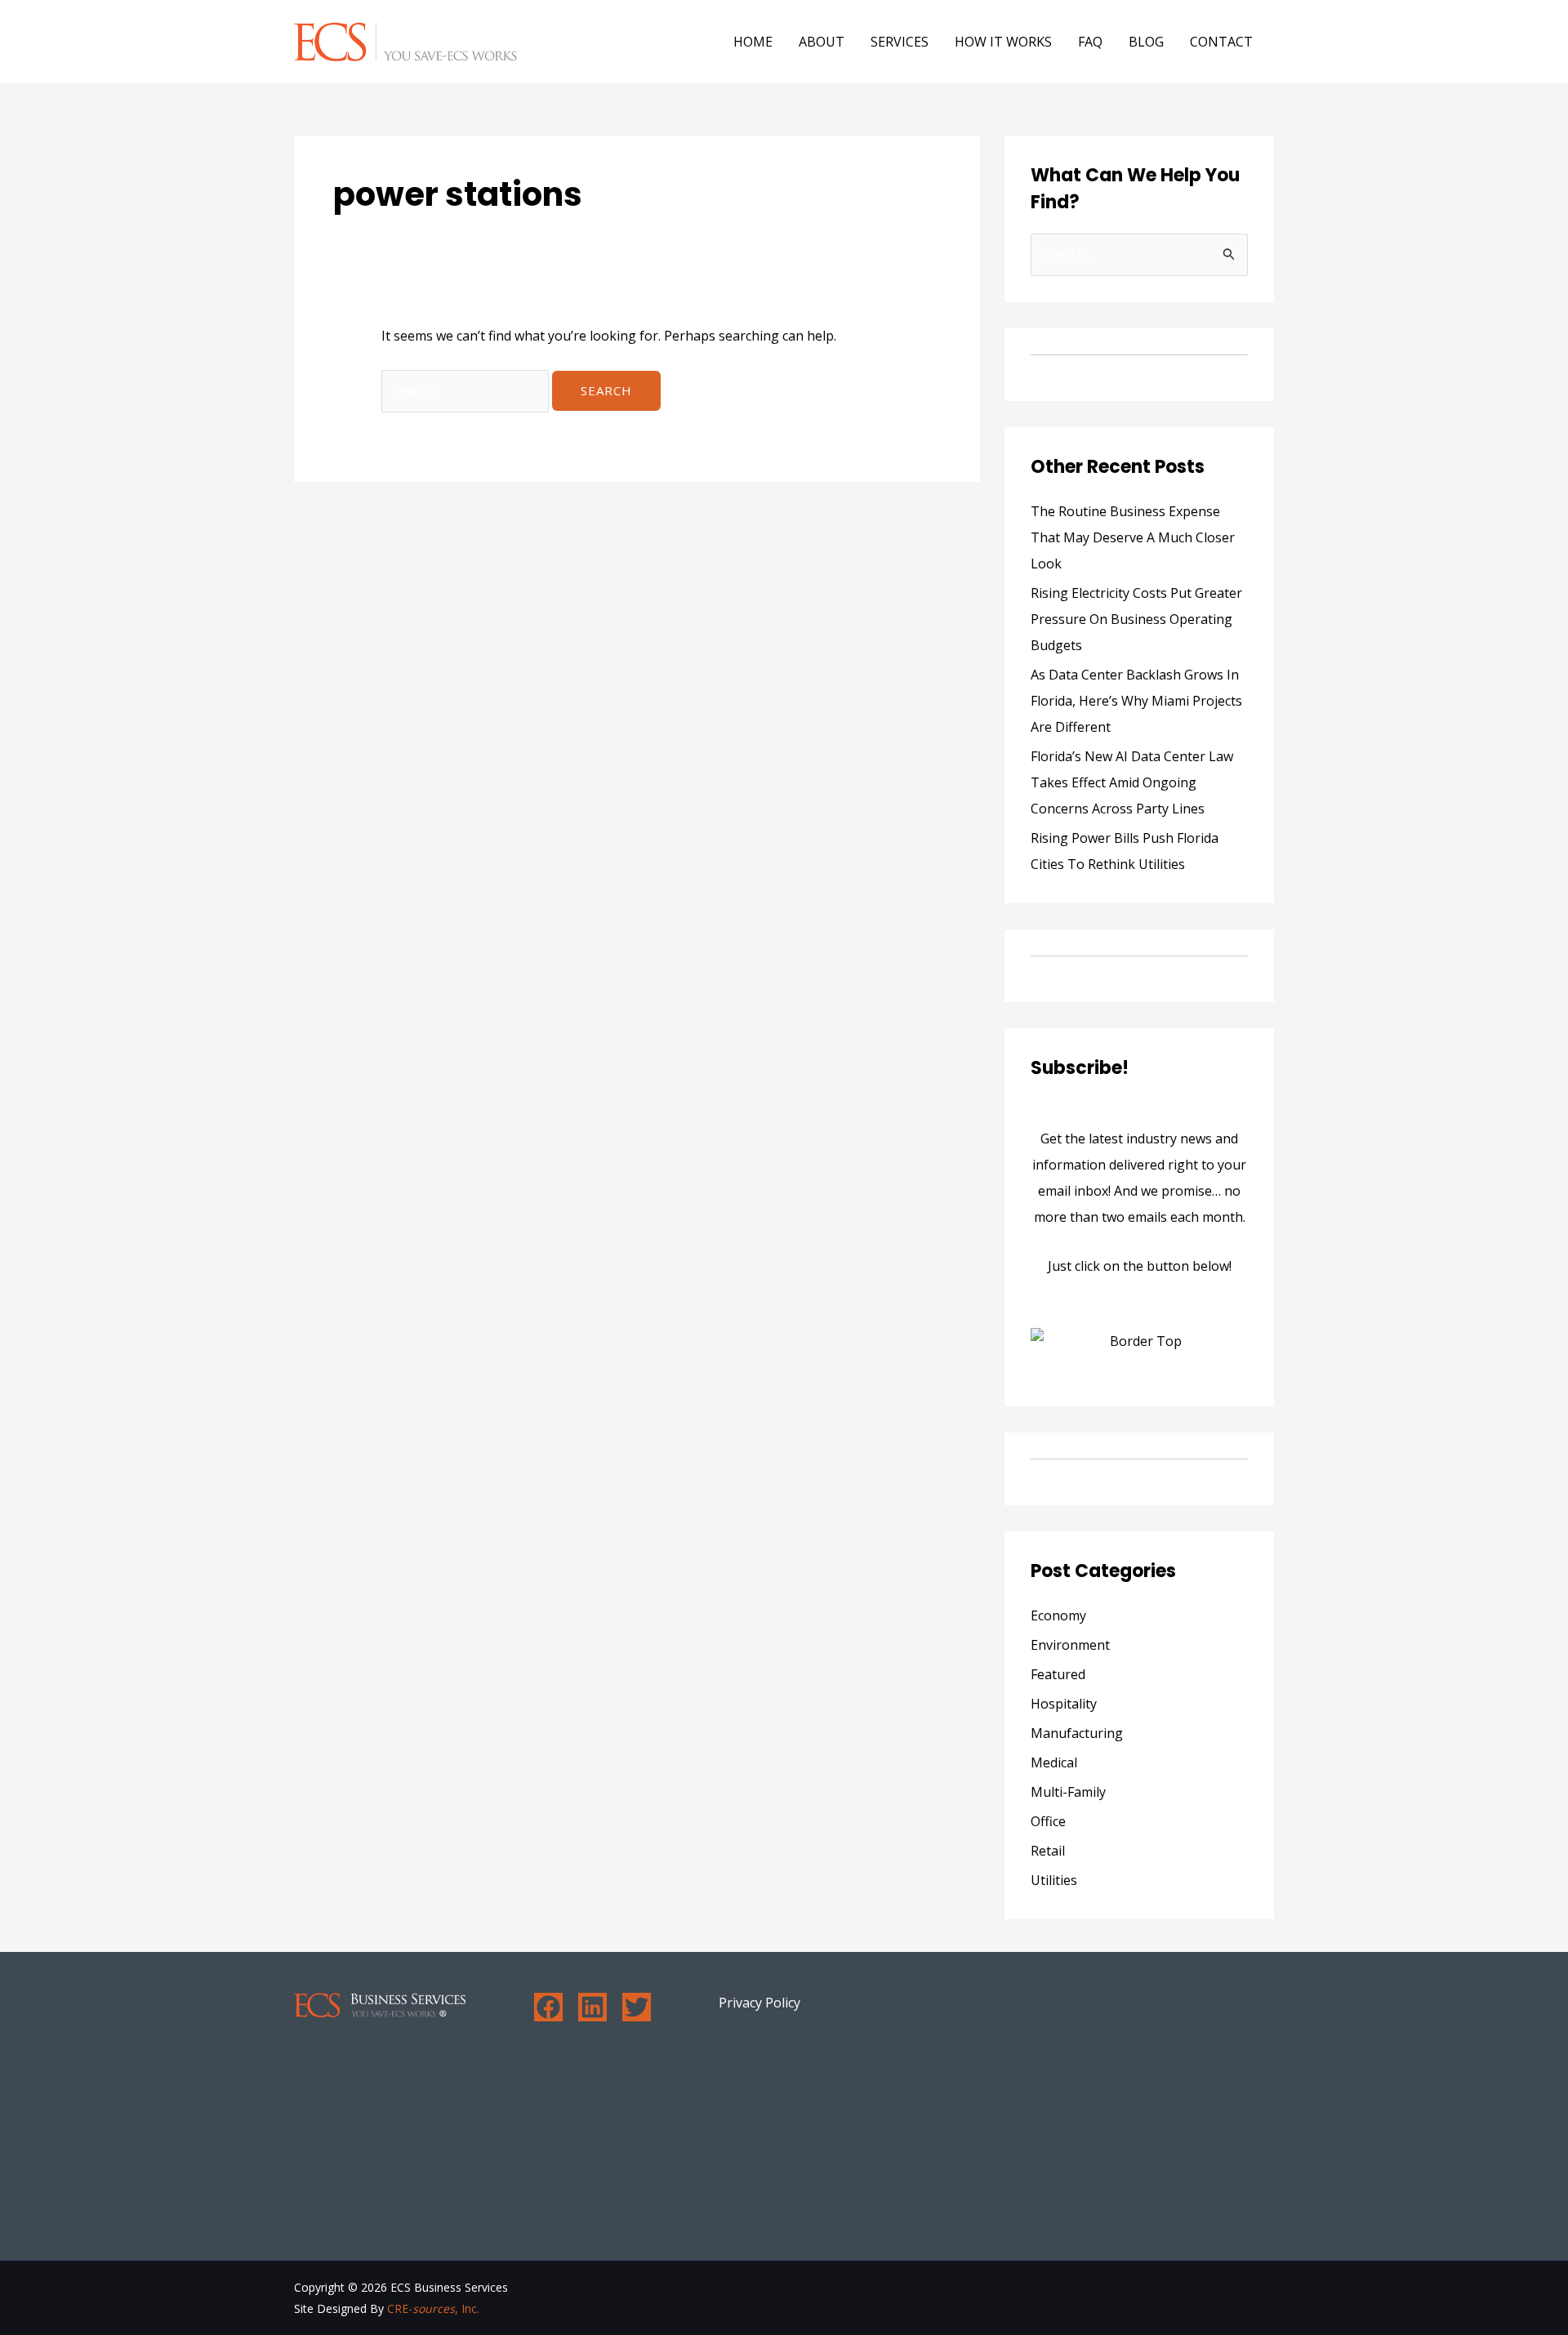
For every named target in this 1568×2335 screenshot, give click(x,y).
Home (753, 42)
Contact (1221, 42)
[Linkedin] (592, 2007)
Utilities (1054, 1880)
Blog (1146, 42)
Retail (1048, 1851)
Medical (1054, 1762)
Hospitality (1064, 1704)
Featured (1058, 1674)
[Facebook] (548, 2007)
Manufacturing (1077, 1733)
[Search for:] (467, 390)
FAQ (1090, 42)
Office (1048, 1821)
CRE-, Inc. (433, 2308)
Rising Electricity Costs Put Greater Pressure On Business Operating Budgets (1136, 619)
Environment (1070, 1645)
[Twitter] (637, 2007)
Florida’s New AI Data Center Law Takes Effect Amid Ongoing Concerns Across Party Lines (1132, 782)
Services (900, 42)
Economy (1058, 1615)
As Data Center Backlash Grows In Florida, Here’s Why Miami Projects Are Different (1136, 701)
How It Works (1003, 42)
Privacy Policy (759, 2003)
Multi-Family (1068, 1792)
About (822, 42)
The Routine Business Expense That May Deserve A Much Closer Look (1133, 537)
